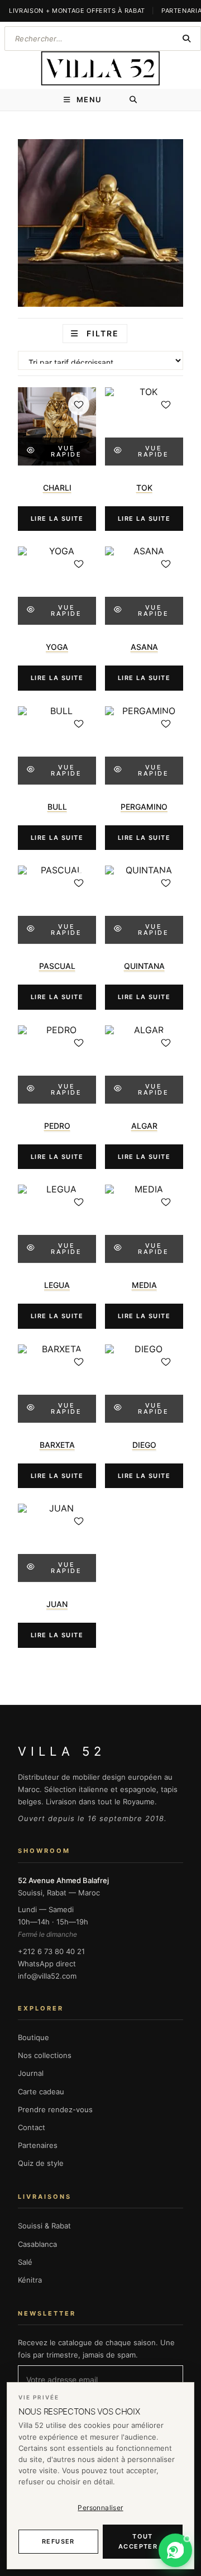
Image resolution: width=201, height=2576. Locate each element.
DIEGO (144, 1445)
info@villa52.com (47, 1976)
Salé (25, 2262)
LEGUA (57, 1285)
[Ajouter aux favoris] (79, 405)
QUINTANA (144, 966)
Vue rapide (66, 451)
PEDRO (57, 1126)
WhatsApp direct (47, 1964)
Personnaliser (100, 2508)
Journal (31, 2073)
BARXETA (57, 1445)
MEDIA (144, 1285)
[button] (175, 2550)
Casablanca (37, 2244)
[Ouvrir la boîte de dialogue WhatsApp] (175, 2550)
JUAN (57, 1604)
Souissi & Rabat (44, 2226)
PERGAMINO (144, 807)
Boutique (33, 2037)
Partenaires (38, 2145)
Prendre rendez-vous (55, 2109)
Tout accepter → (143, 2542)
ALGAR (144, 1126)
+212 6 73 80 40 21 (51, 1951)
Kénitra (30, 2280)
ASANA (144, 647)
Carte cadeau (41, 2092)
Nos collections (45, 2055)
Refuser (58, 2541)
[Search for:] (134, 100)
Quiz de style (41, 2163)
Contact (32, 2127)
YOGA (57, 647)
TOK (144, 488)
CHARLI (57, 488)
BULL (57, 807)
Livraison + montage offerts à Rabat (77, 11)
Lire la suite (57, 519)
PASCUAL (57, 966)
